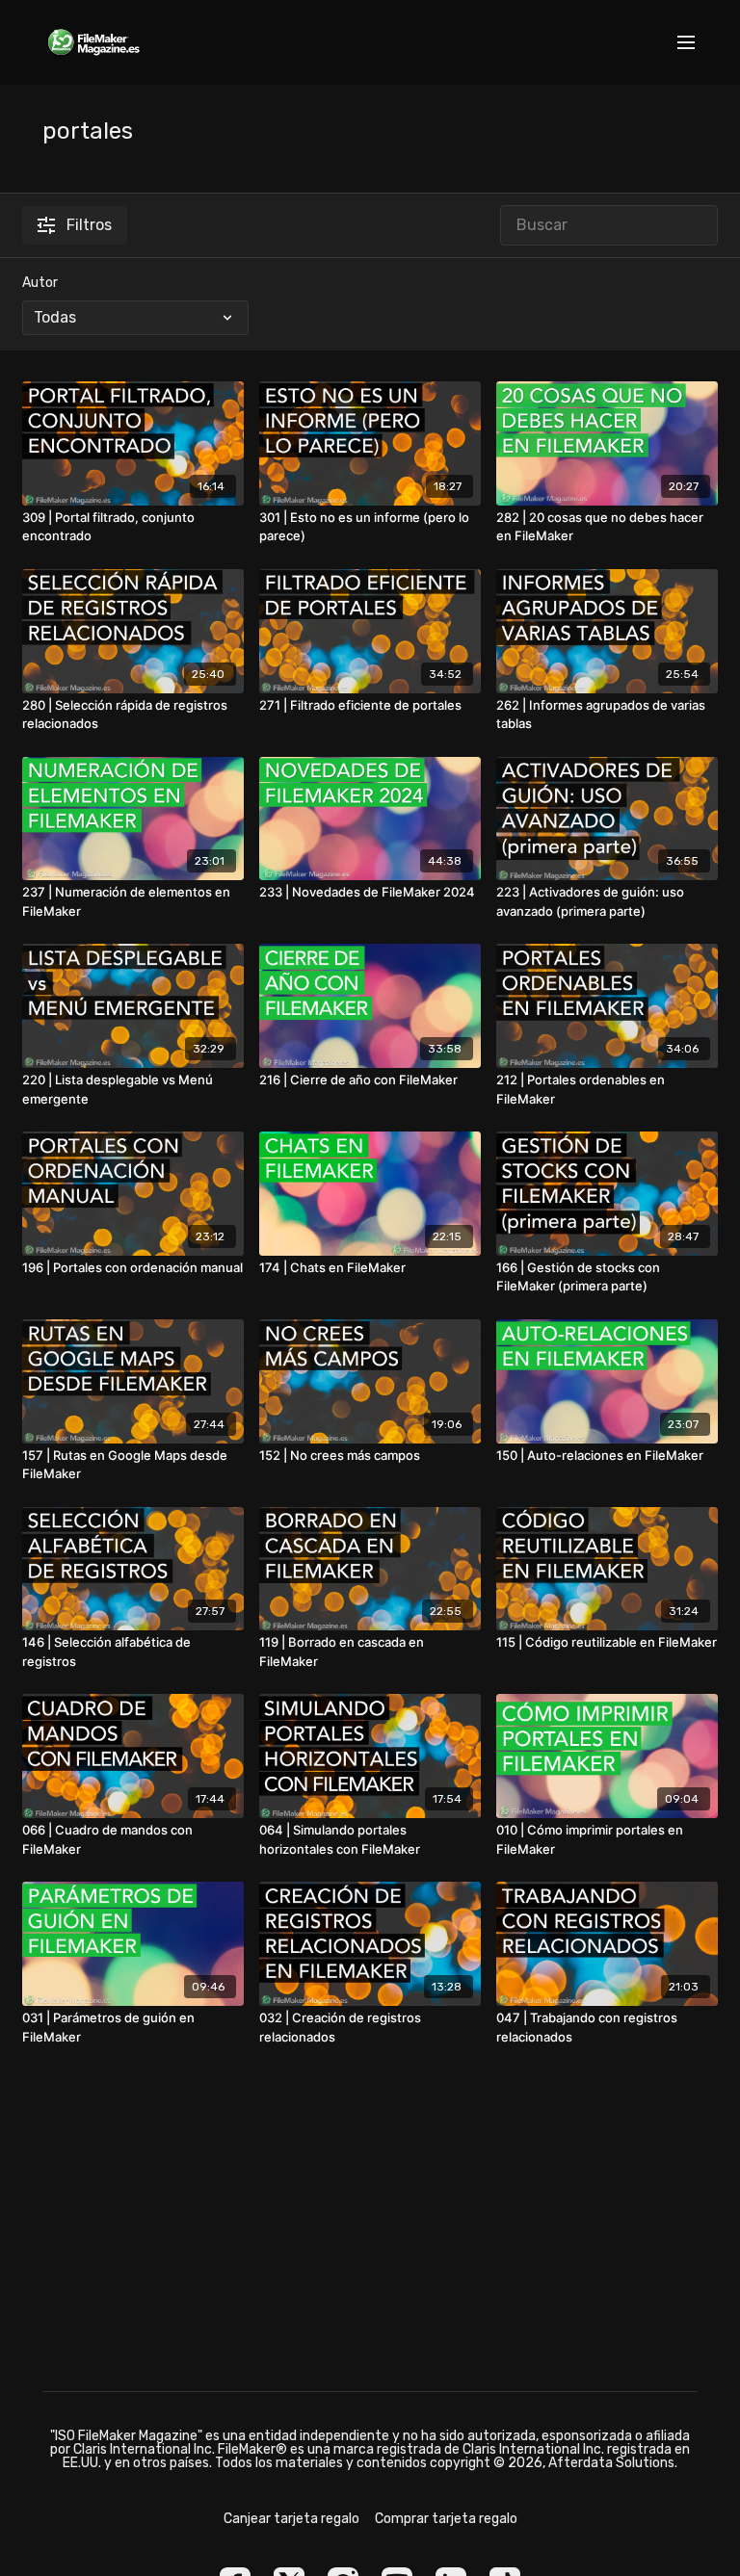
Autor (40, 283)
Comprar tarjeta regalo (446, 2519)
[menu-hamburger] (686, 43)
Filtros (89, 225)
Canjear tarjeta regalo (291, 2519)
